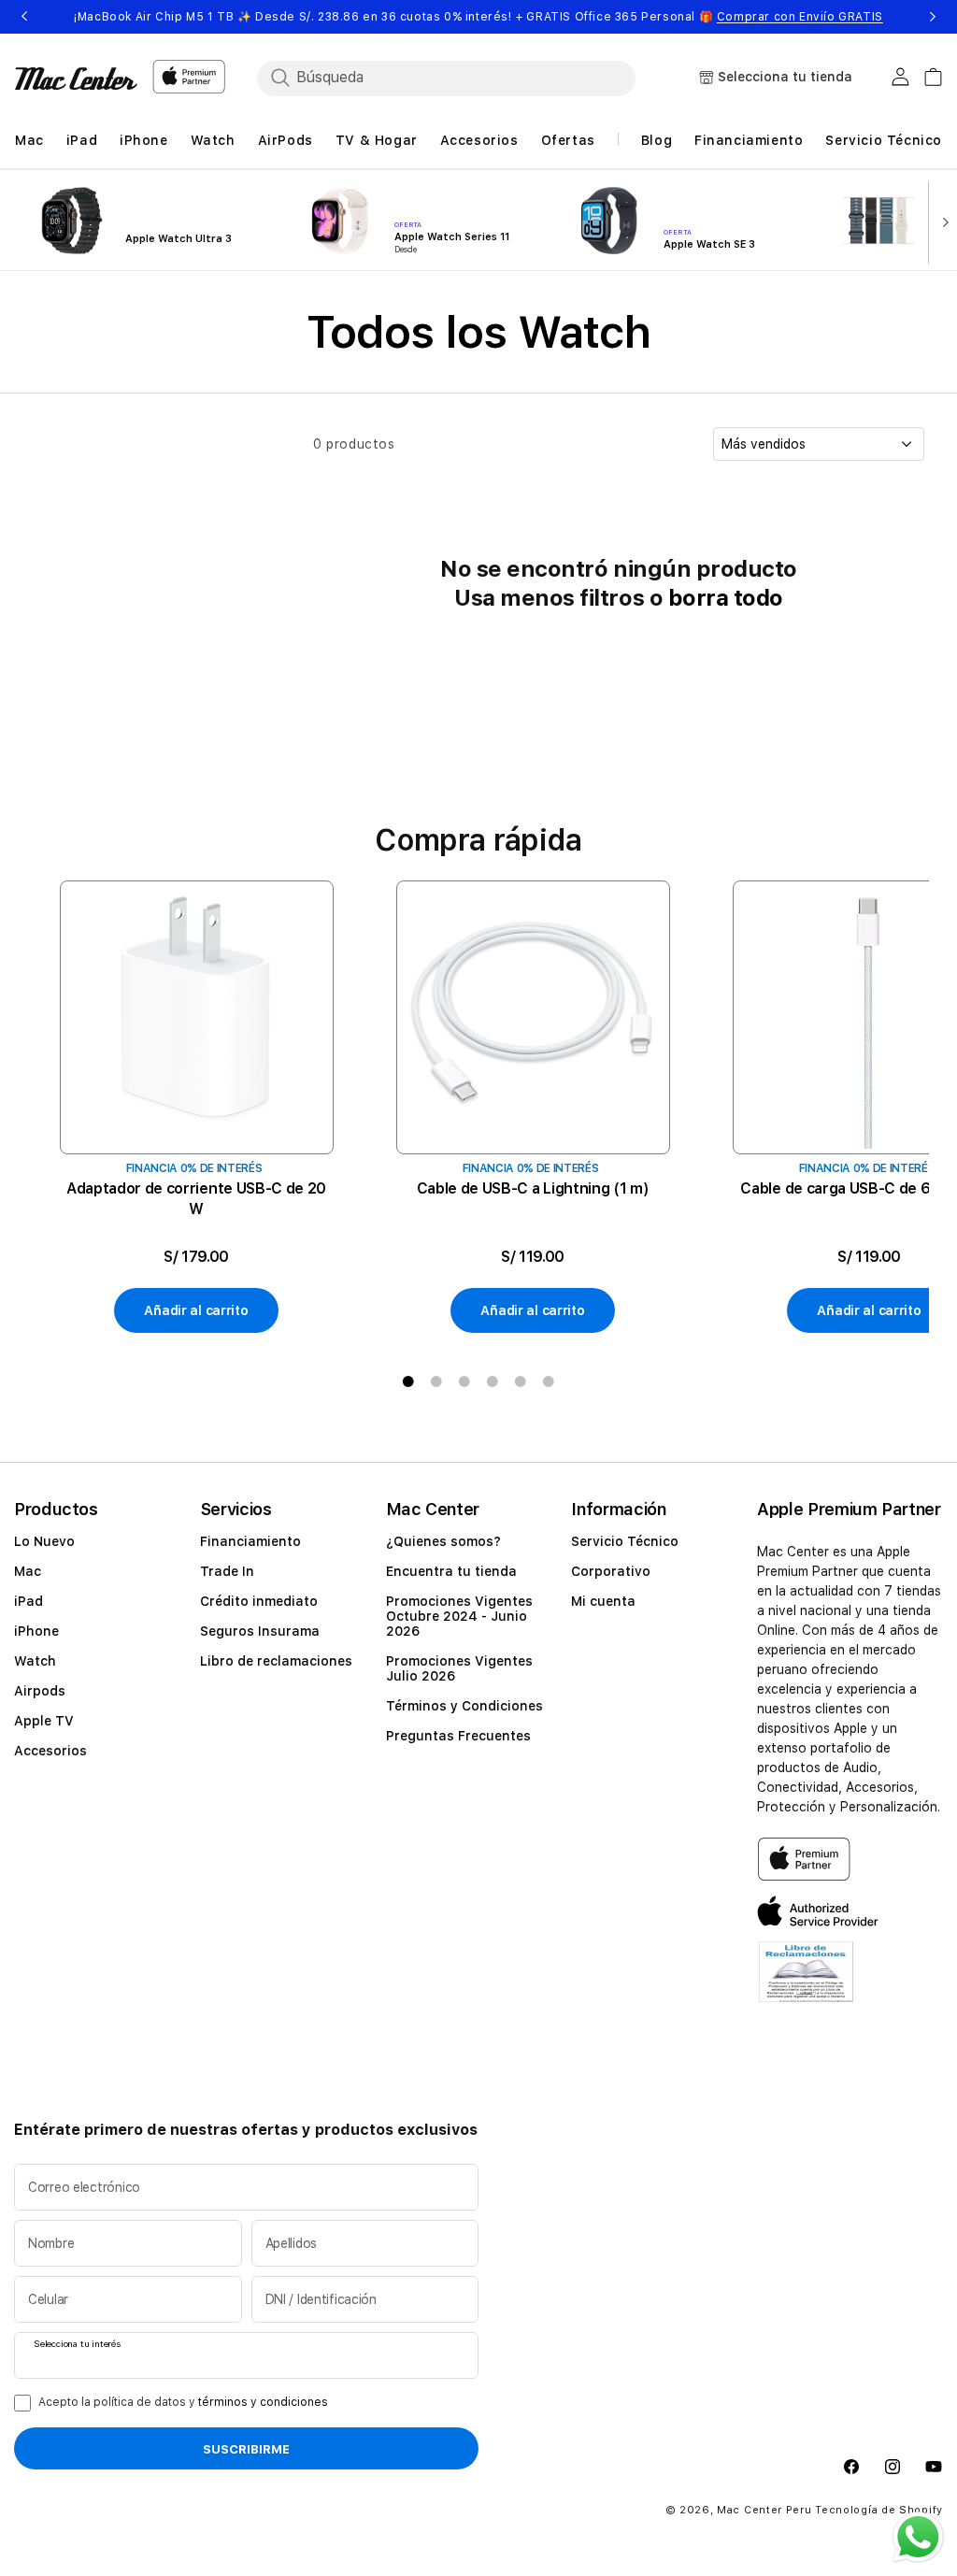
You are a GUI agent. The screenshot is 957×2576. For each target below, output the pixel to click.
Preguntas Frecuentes (458, 1736)
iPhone (36, 1631)
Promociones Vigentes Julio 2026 (459, 1668)
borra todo (726, 598)
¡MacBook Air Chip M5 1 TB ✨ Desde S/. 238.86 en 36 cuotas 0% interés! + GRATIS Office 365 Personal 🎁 (478, 17)
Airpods (40, 1691)
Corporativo (611, 1571)
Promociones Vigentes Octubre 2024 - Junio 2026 (459, 1616)
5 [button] (521, 1381)
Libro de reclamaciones (276, 1661)
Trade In (227, 1571)
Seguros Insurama (260, 1631)
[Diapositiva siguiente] (941, 221)
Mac (28, 1571)
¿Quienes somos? (443, 1541)
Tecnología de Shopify (879, 2510)
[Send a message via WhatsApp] (918, 2537)
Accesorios (50, 1751)
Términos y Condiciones (464, 1706)
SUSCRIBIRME (246, 2449)
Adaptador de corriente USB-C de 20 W (196, 1199)
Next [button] (933, 17)
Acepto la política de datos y (183, 2402)
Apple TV (44, 1721)
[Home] (76, 79)
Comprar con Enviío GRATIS (800, 17)
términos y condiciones (263, 2402)
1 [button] (408, 1381)
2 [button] (436, 1381)
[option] (196, 1108)
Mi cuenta (603, 1601)
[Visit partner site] (806, 1983)
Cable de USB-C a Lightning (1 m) (533, 1188)
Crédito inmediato (259, 1601)
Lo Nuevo (44, 1541)
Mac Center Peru (764, 2510)
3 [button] (464, 1381)
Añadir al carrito (196, 1310)
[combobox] (463, 78)
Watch (35, 1661)
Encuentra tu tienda (451, 1571)
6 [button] (549, 1381)
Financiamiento (250, 1541)
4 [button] (493, 1381)
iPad (29, 1601)
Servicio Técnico (625, 1541)
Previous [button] (24, 17)
